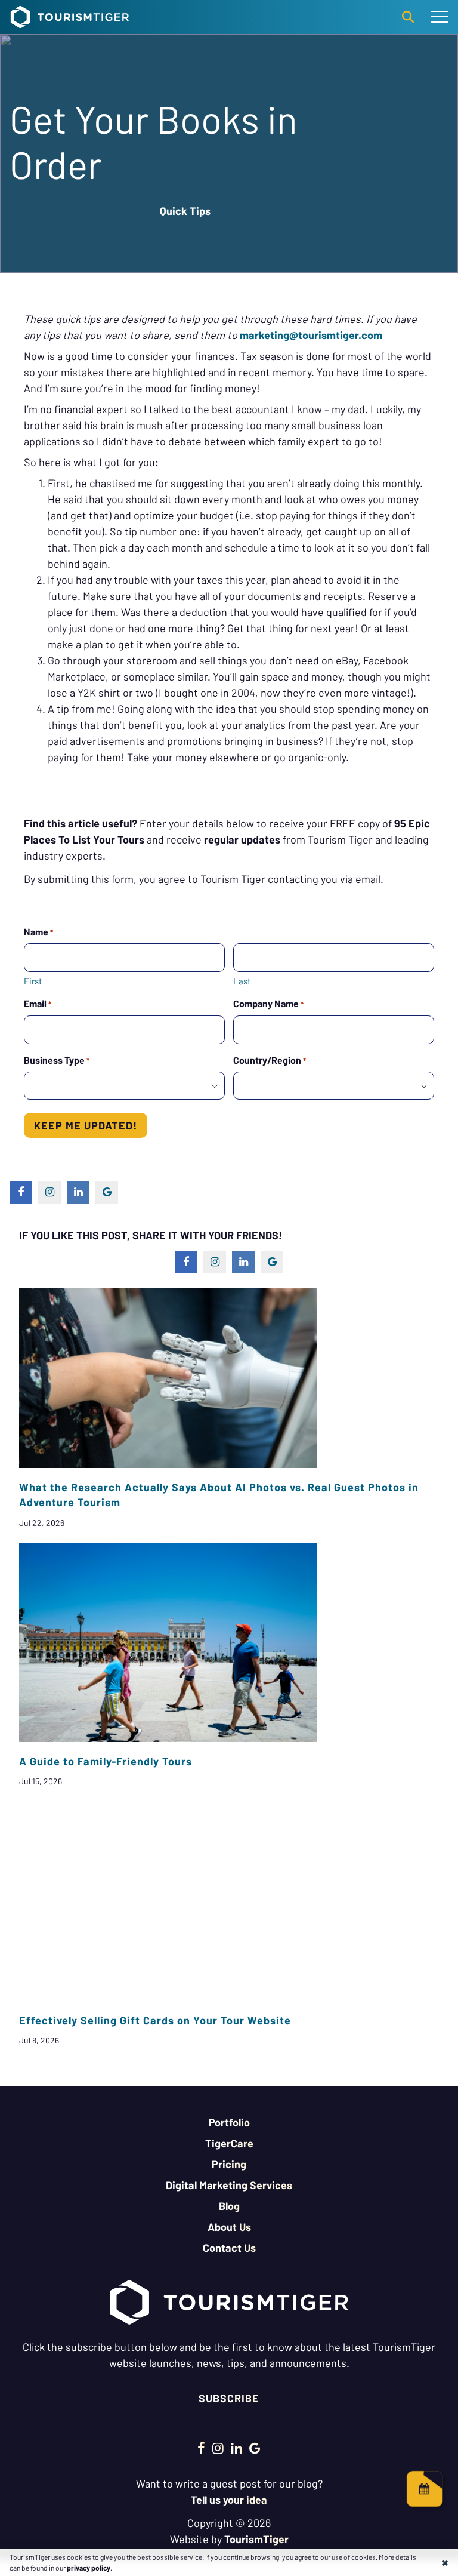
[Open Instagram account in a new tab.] (218, 2448)
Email (38, 1003)
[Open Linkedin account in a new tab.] (236, 2448)
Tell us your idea (229, 2500)
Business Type (57, 1060)
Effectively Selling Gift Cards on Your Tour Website (155, 2020)
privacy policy (89, 2568)
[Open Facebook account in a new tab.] (201, 2448)
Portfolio (229, 2122)
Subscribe (229, 2398)
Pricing (229, 2164)
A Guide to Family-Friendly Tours (106, 1761)
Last (242, 981)
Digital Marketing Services (229, 2185)
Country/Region (270, 1060)
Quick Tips (185, 211)
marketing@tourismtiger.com (311, 335)
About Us (229, 2227)
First (33, 981)
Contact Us (229, 2248)
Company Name (268, 1003)
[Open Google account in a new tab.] (255, 2448)
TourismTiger (256, 2539)
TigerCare (229, 2143)
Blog (229, 2206)
